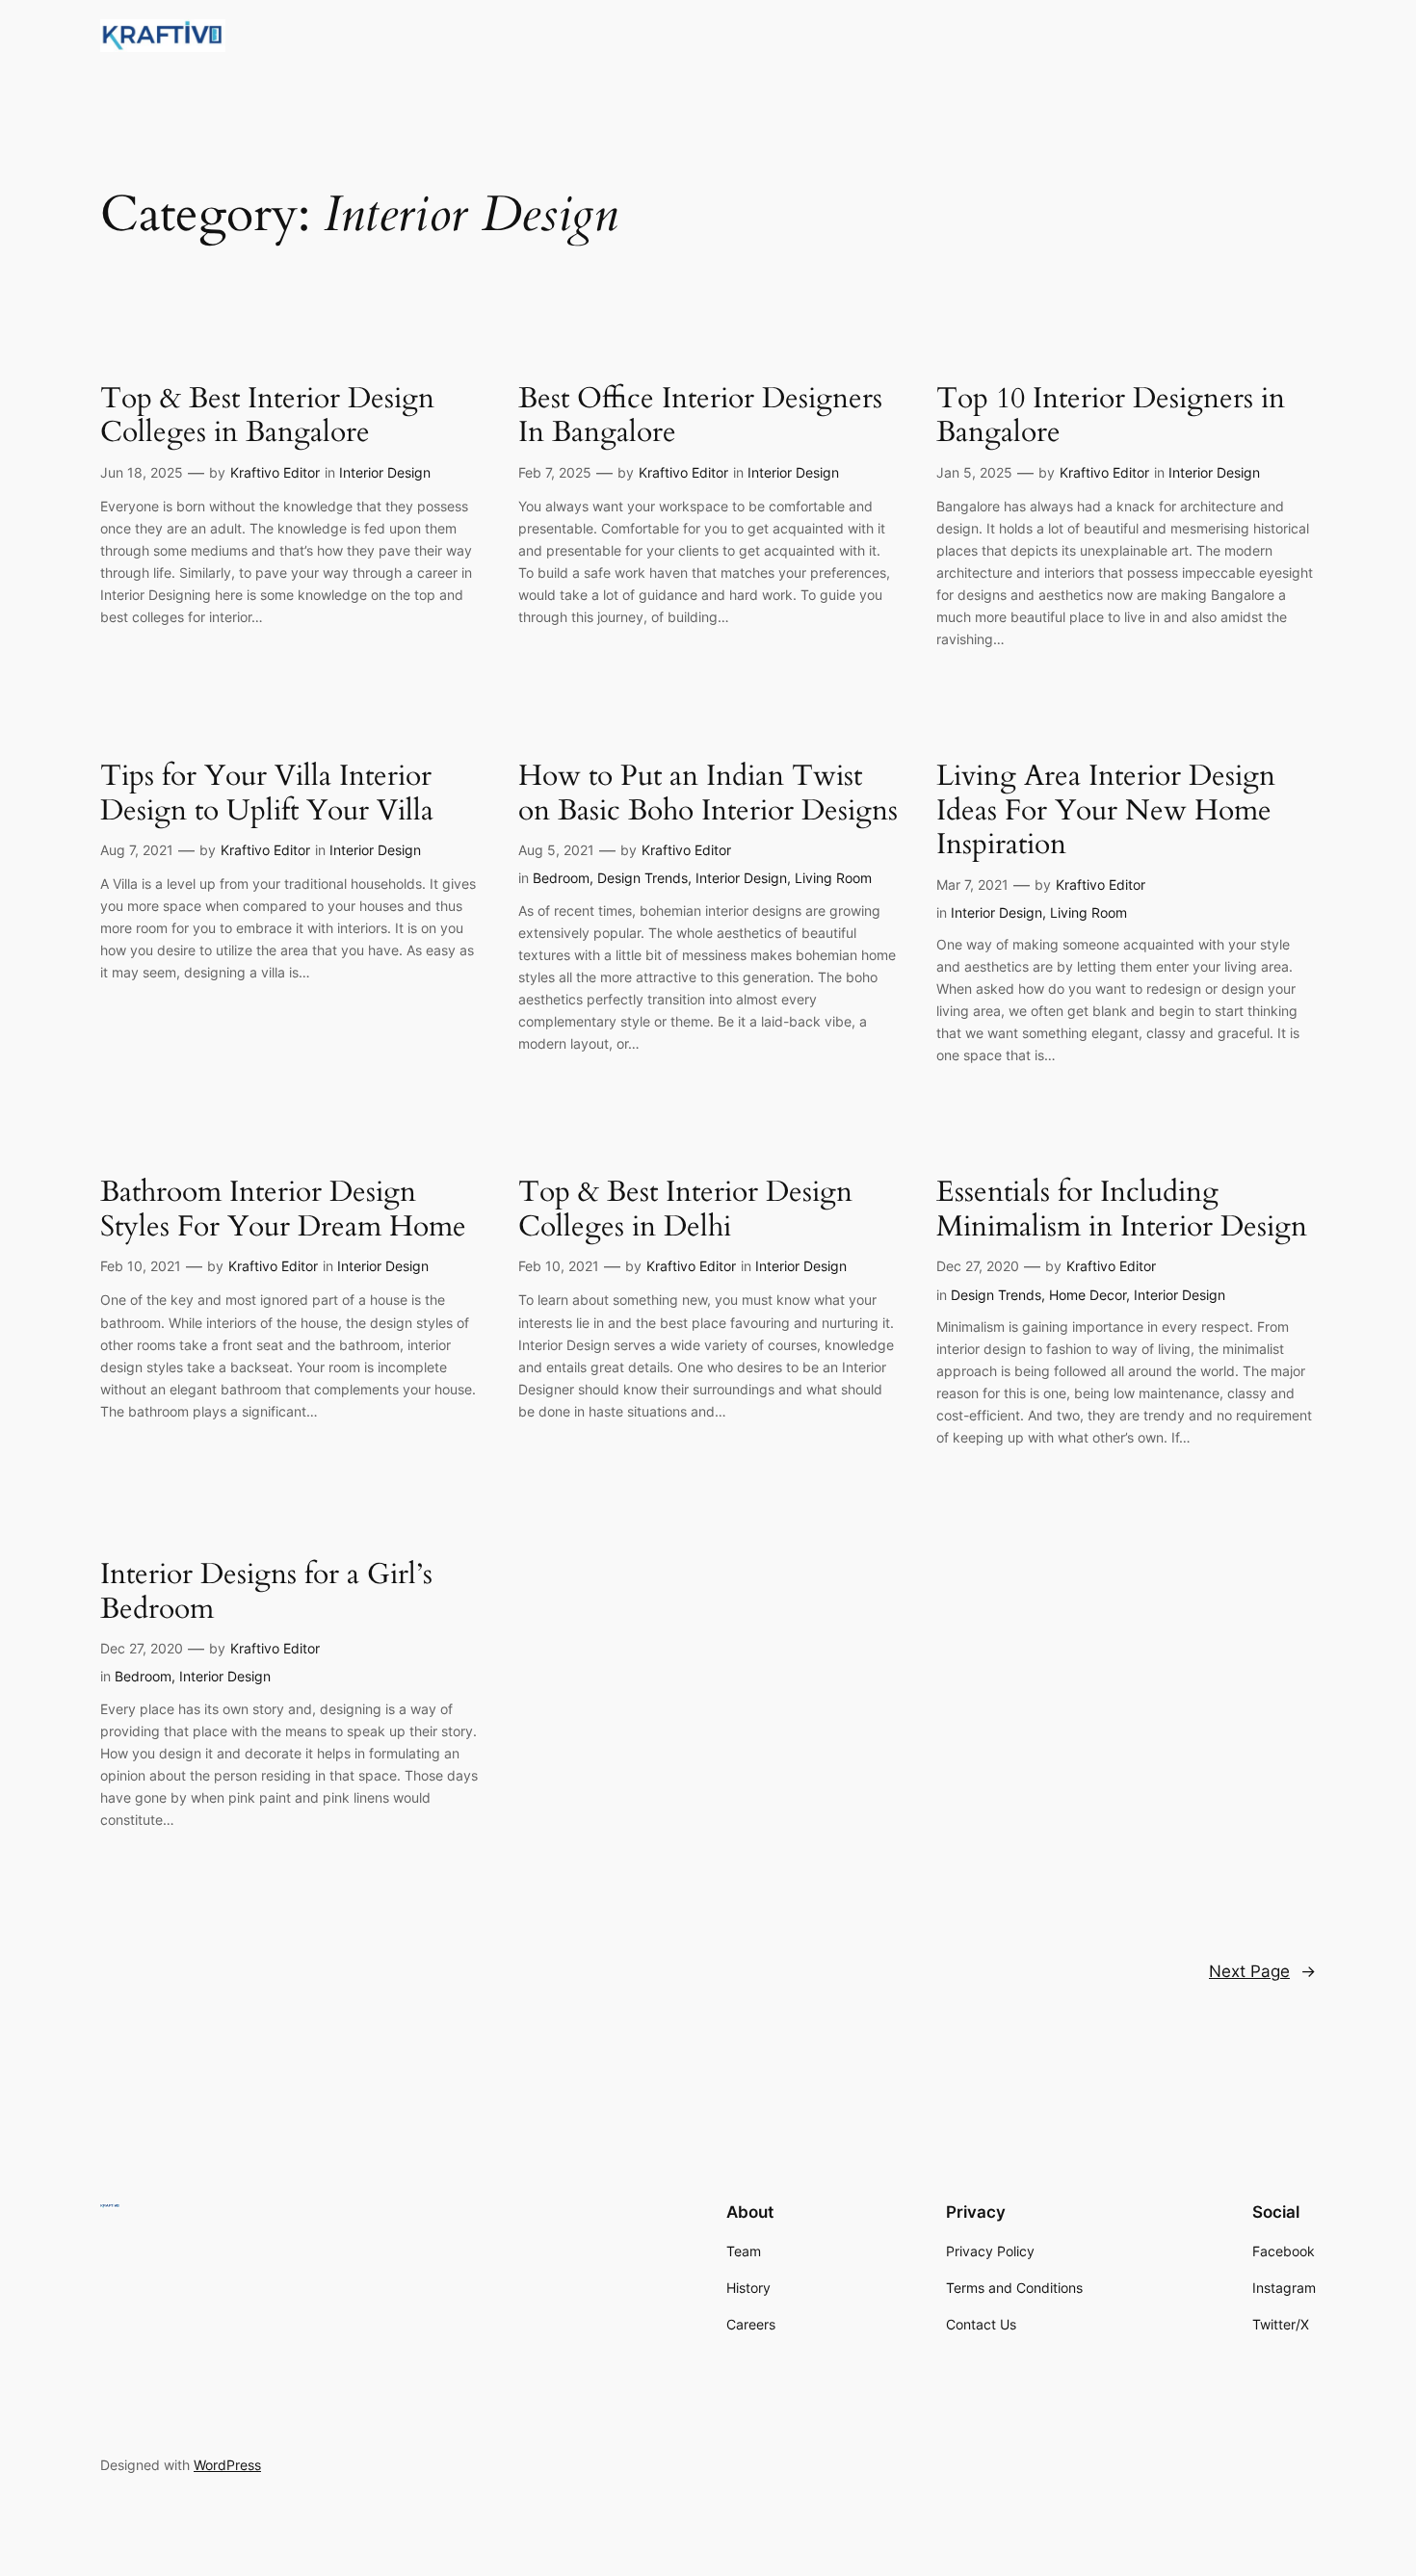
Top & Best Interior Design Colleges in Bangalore (267, 416)
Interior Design (385, 472)
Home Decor (1088, 1295)
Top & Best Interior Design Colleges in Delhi (685, 1210)
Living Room (833, 878)
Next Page (1262, 1971)
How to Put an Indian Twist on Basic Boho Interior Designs (708, 794)
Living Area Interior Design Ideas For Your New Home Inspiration (1106, 811)
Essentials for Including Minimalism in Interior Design (1122, 1210)
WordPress (227, 2465)
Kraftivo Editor (275, 472)
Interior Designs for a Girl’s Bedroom (266, 1592)
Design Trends (642, 878)
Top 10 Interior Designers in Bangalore (1111, 416)
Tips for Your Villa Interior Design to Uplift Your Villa (267, 794)
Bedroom (561, 878)
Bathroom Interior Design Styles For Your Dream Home (283, 1210)
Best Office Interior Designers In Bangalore (700, 416)
